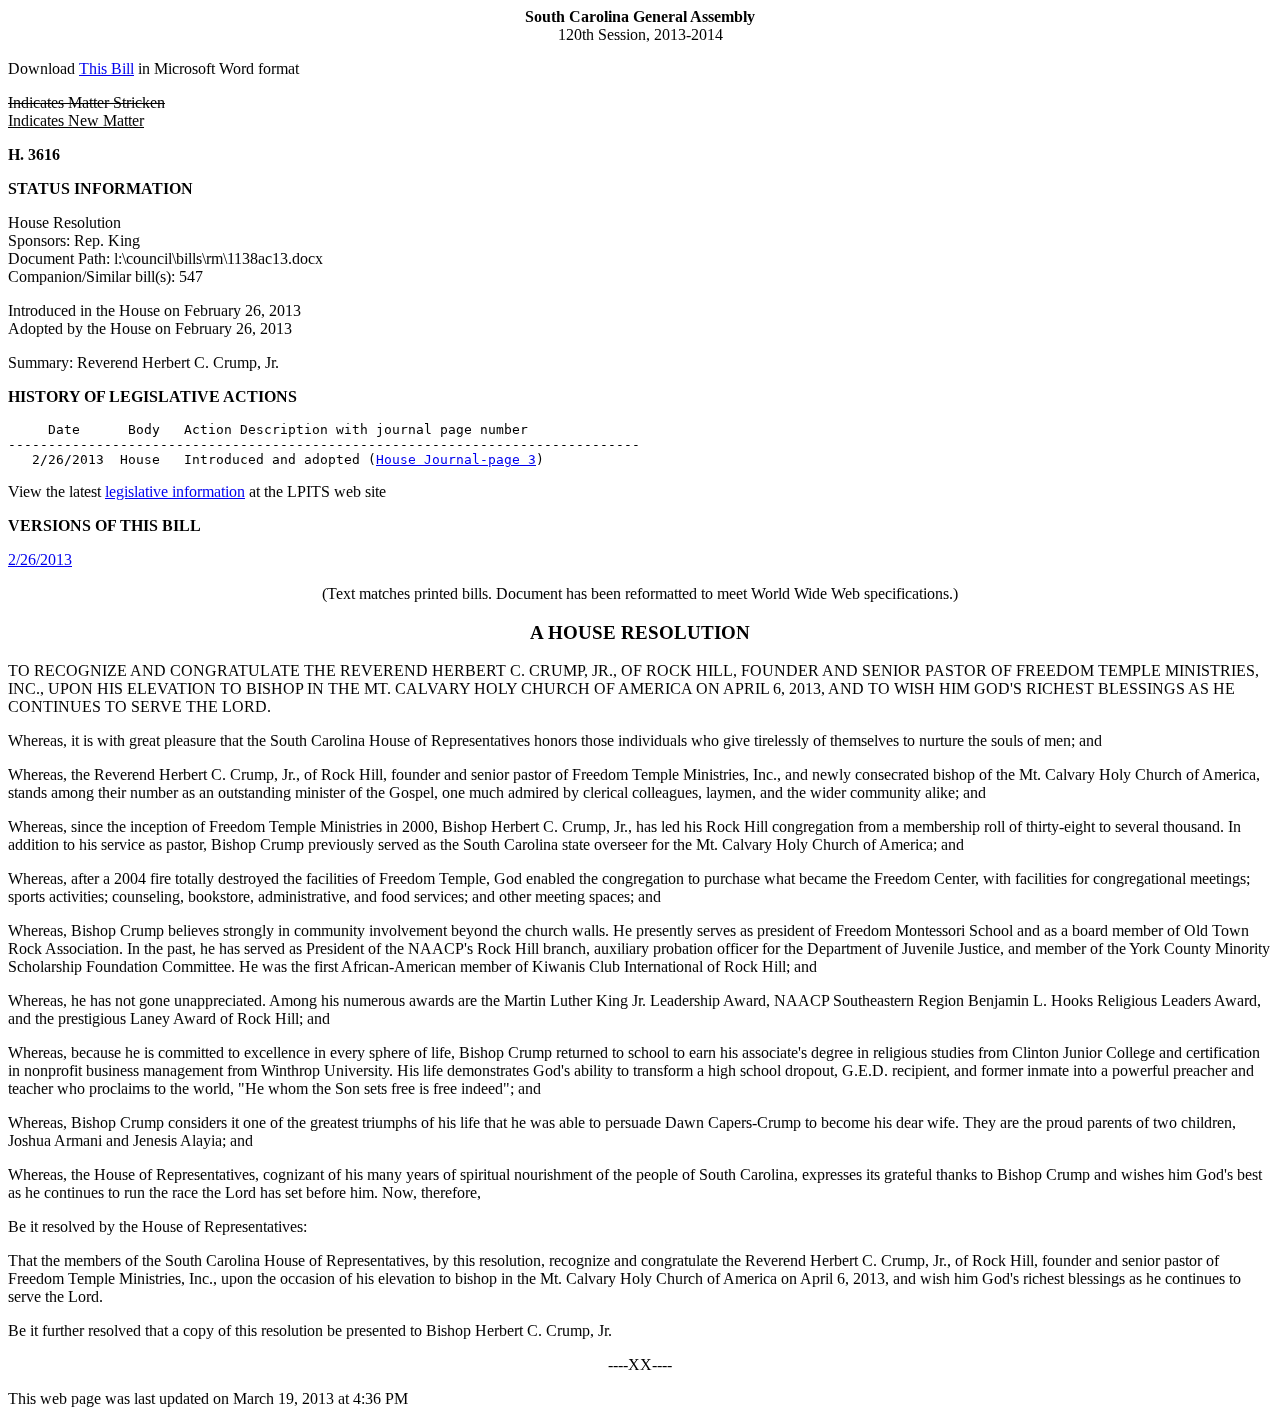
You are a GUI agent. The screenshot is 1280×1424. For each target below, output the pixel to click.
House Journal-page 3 (456, 459)
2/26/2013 (40, 559)
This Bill (106, 68)
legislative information (175, 491)
